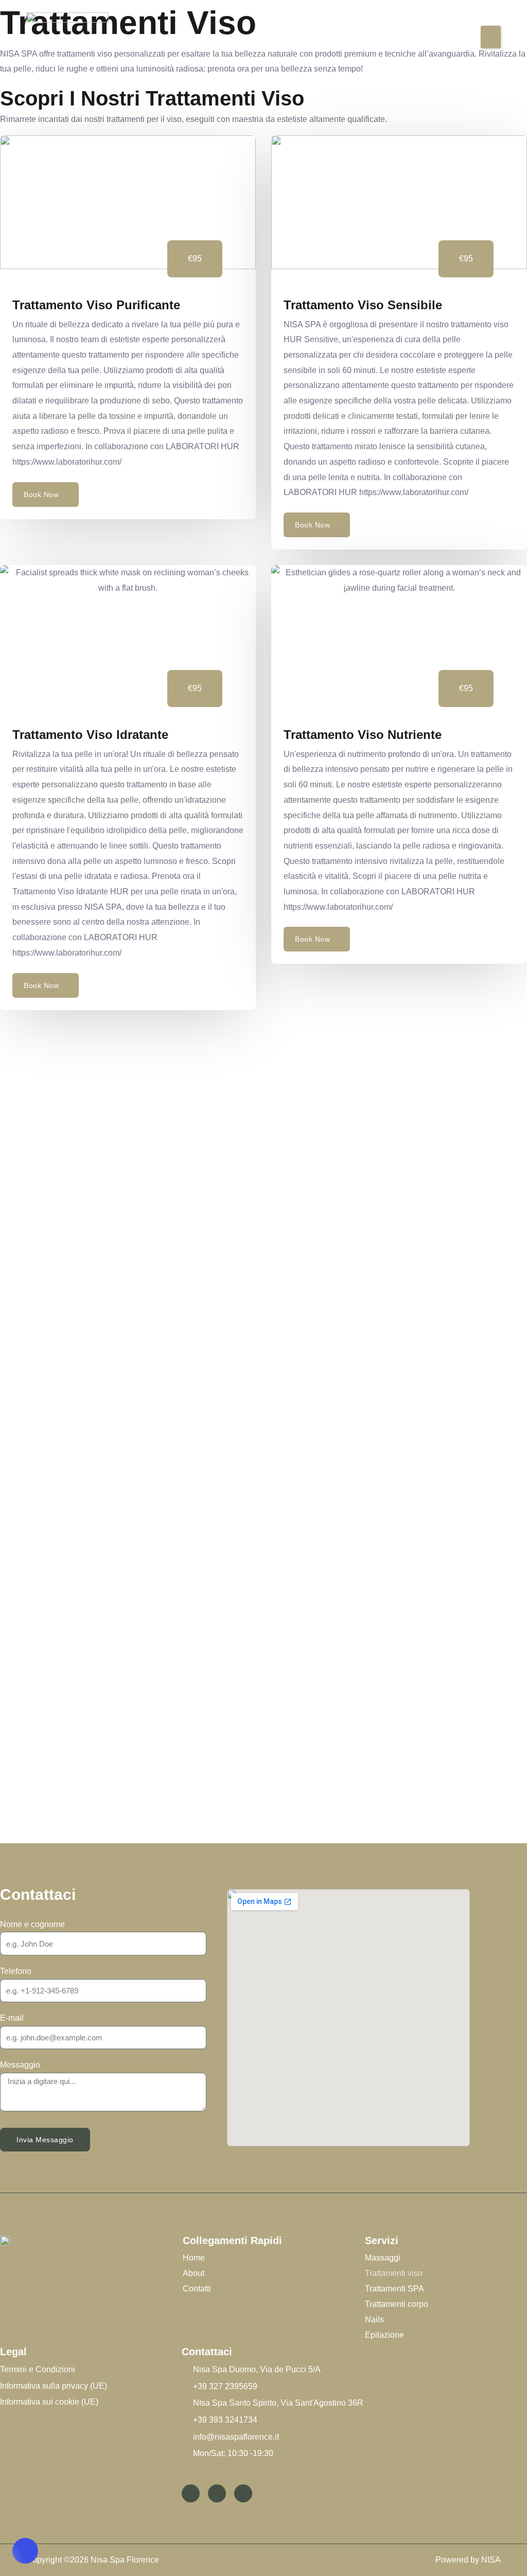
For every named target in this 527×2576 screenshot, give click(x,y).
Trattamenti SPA (394, 2289)
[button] (491, 37)
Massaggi (383, 2258)
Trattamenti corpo (397, 2304)
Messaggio (20, 2065)
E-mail (12, 2018)
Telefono (16, 1971)
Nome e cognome (32, 1924)
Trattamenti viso (394, 2273)
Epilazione (384, 2335)
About (194, 2273)
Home (194, 2258)
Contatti (197, 2289)
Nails (374, 2319)
